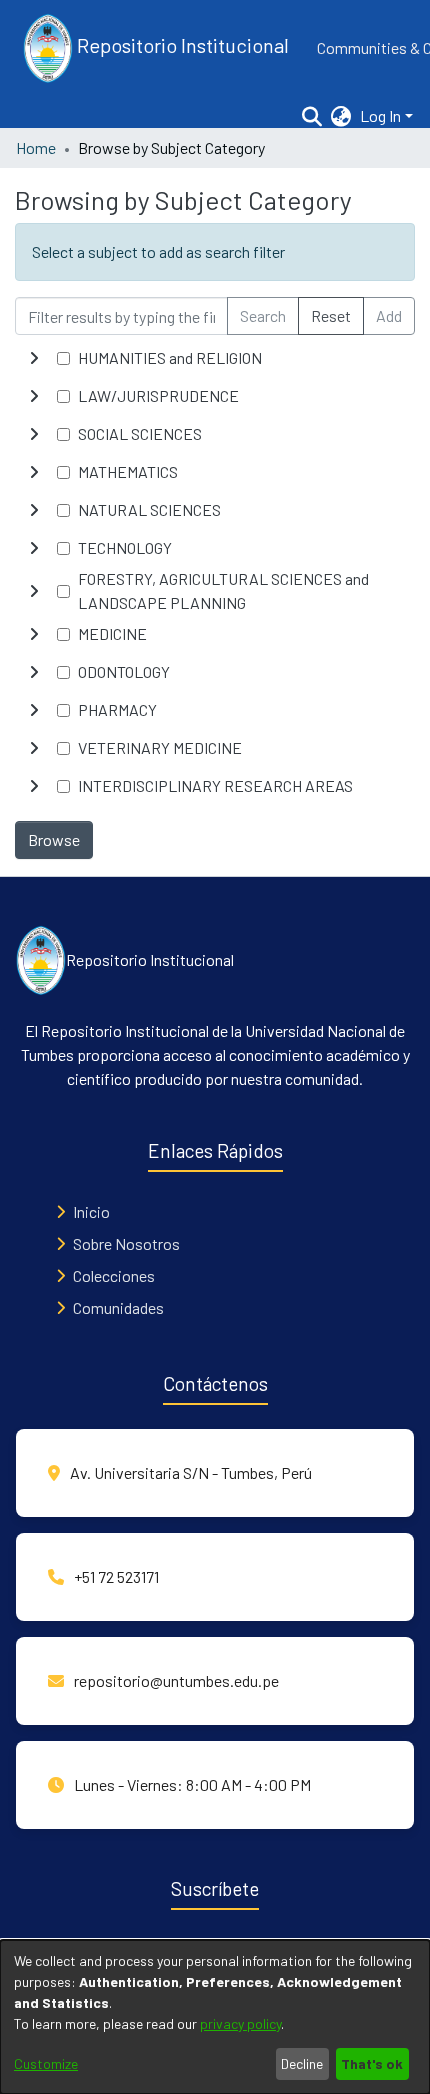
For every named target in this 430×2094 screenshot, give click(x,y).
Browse (54, 839)
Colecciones (114, 1275)
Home (36, 147)
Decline (302, 2063)
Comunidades (118, 1307)
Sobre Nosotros (126, 1243)
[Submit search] (312, 116)
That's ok (372, 2063)
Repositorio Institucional (181, 45)
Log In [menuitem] (380, 115)
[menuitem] (341, 116)
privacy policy (240, 2023)
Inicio (91, 1211)
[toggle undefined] (34, 358)
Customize (46, 2063)
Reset (331, 315)
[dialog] (215, 2017)
